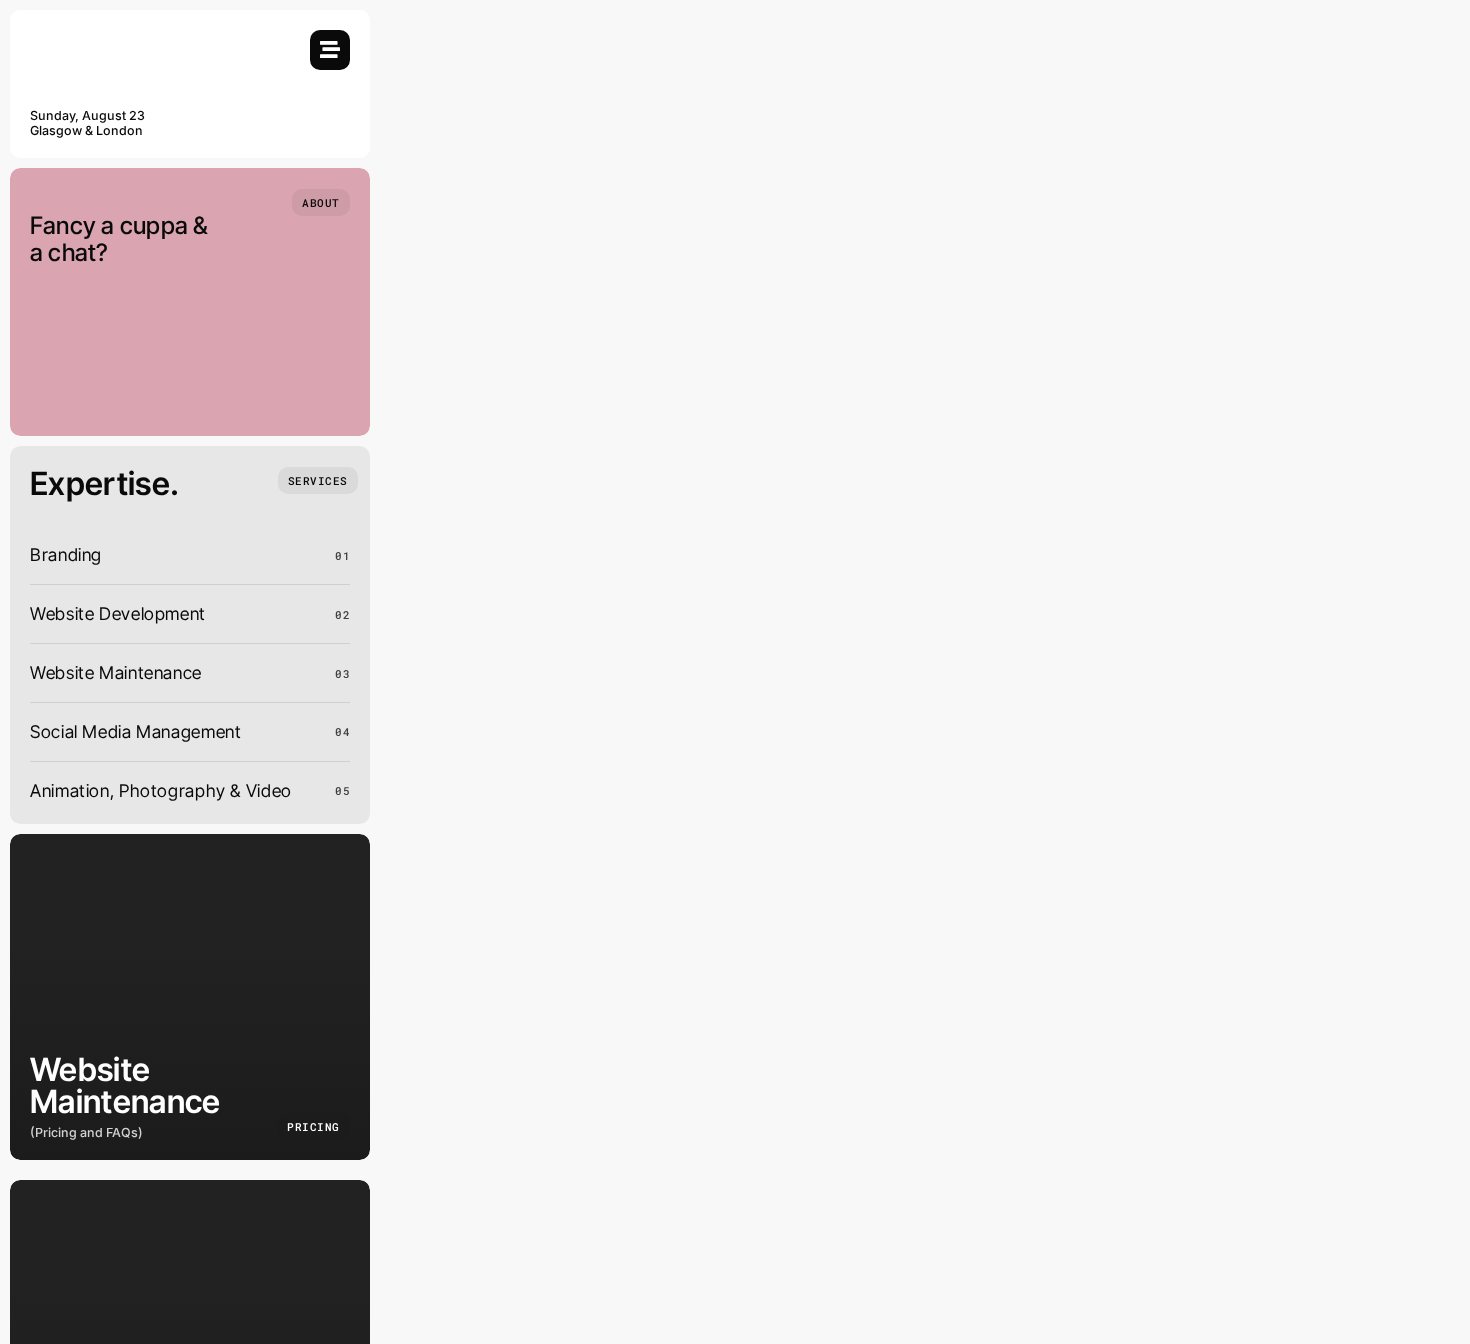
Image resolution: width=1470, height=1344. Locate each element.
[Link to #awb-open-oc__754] (330, 50)
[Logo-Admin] (125, 38)
